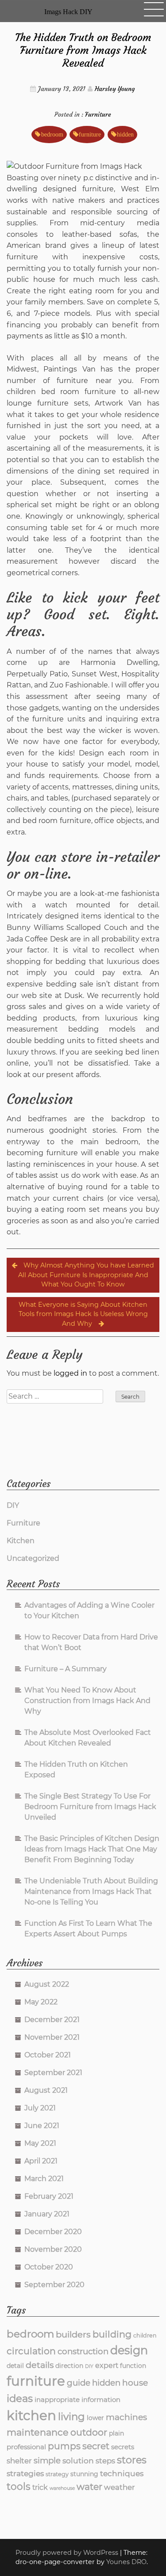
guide (79, 2383)
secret (96, 2446)
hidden (125, 134)
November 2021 (52, 2037)
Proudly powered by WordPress (68, 2553)
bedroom (52, 134)
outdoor (89, 2432)
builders (73, 2334)
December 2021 (52, 2020)
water (89, 2487)
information (101, 2400)
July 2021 (40, 2108)
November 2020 (53, 2249)
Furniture (98, 114)
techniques (122, 2473)
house (135, 2383)
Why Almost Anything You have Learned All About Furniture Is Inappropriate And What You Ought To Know (86, 1275)
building (112, 2334)
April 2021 (41, 2161)
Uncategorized (33, 1558)
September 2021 (53, 2073)
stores (132, 2460)
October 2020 (49, 2267)
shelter (19, 2461)
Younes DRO (126, 2562)
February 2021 (49, 2196)
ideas (20, 2398)
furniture (90, 134)
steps (105, 2461)
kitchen (31, 2415)
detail (15, 2366)
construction (83, 2351)
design (129, 2350)
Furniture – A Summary (66, 1669)
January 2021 (47, 2214)
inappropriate (57, 2400)
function (133, 2366)
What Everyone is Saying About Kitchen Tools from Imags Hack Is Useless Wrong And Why (83, 1314)
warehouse (62, 2488)
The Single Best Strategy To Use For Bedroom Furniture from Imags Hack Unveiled (90, 1807)
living (71, 2417)
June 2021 (42, 2126)
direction (69, 2366)
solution (78, 2460)
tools (19, 2486)
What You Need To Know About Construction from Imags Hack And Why (87, 1701)
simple (47, 2460)
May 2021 (40, 2143)
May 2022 (41, 2002)
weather (120, 2487)
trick (40, 2487)
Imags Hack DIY (68, 12)
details (40, 2365)
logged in (70, 1373)
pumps (64, 2446)
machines (126, 2417)
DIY (13, 1505)
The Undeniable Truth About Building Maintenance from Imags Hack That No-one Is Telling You (91, 1891)
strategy (57, 2474)
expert (107, 2365)
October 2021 (48, 2055)
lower (95, 2418)
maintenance (38, 2432)
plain (116, 2433)
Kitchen (21, 1541)
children (145, 2335)
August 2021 (46, 2090)
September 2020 (54, 2285)
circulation (31, 2351)
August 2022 (47, 1984)
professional (26, 2447)
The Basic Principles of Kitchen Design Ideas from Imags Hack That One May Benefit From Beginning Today (92, 1849)
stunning (84, 2474)
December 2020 (53, 2232)
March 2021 (44, 2179)
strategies (25, 2473)
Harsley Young (115, 89)
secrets (123, 2447)
